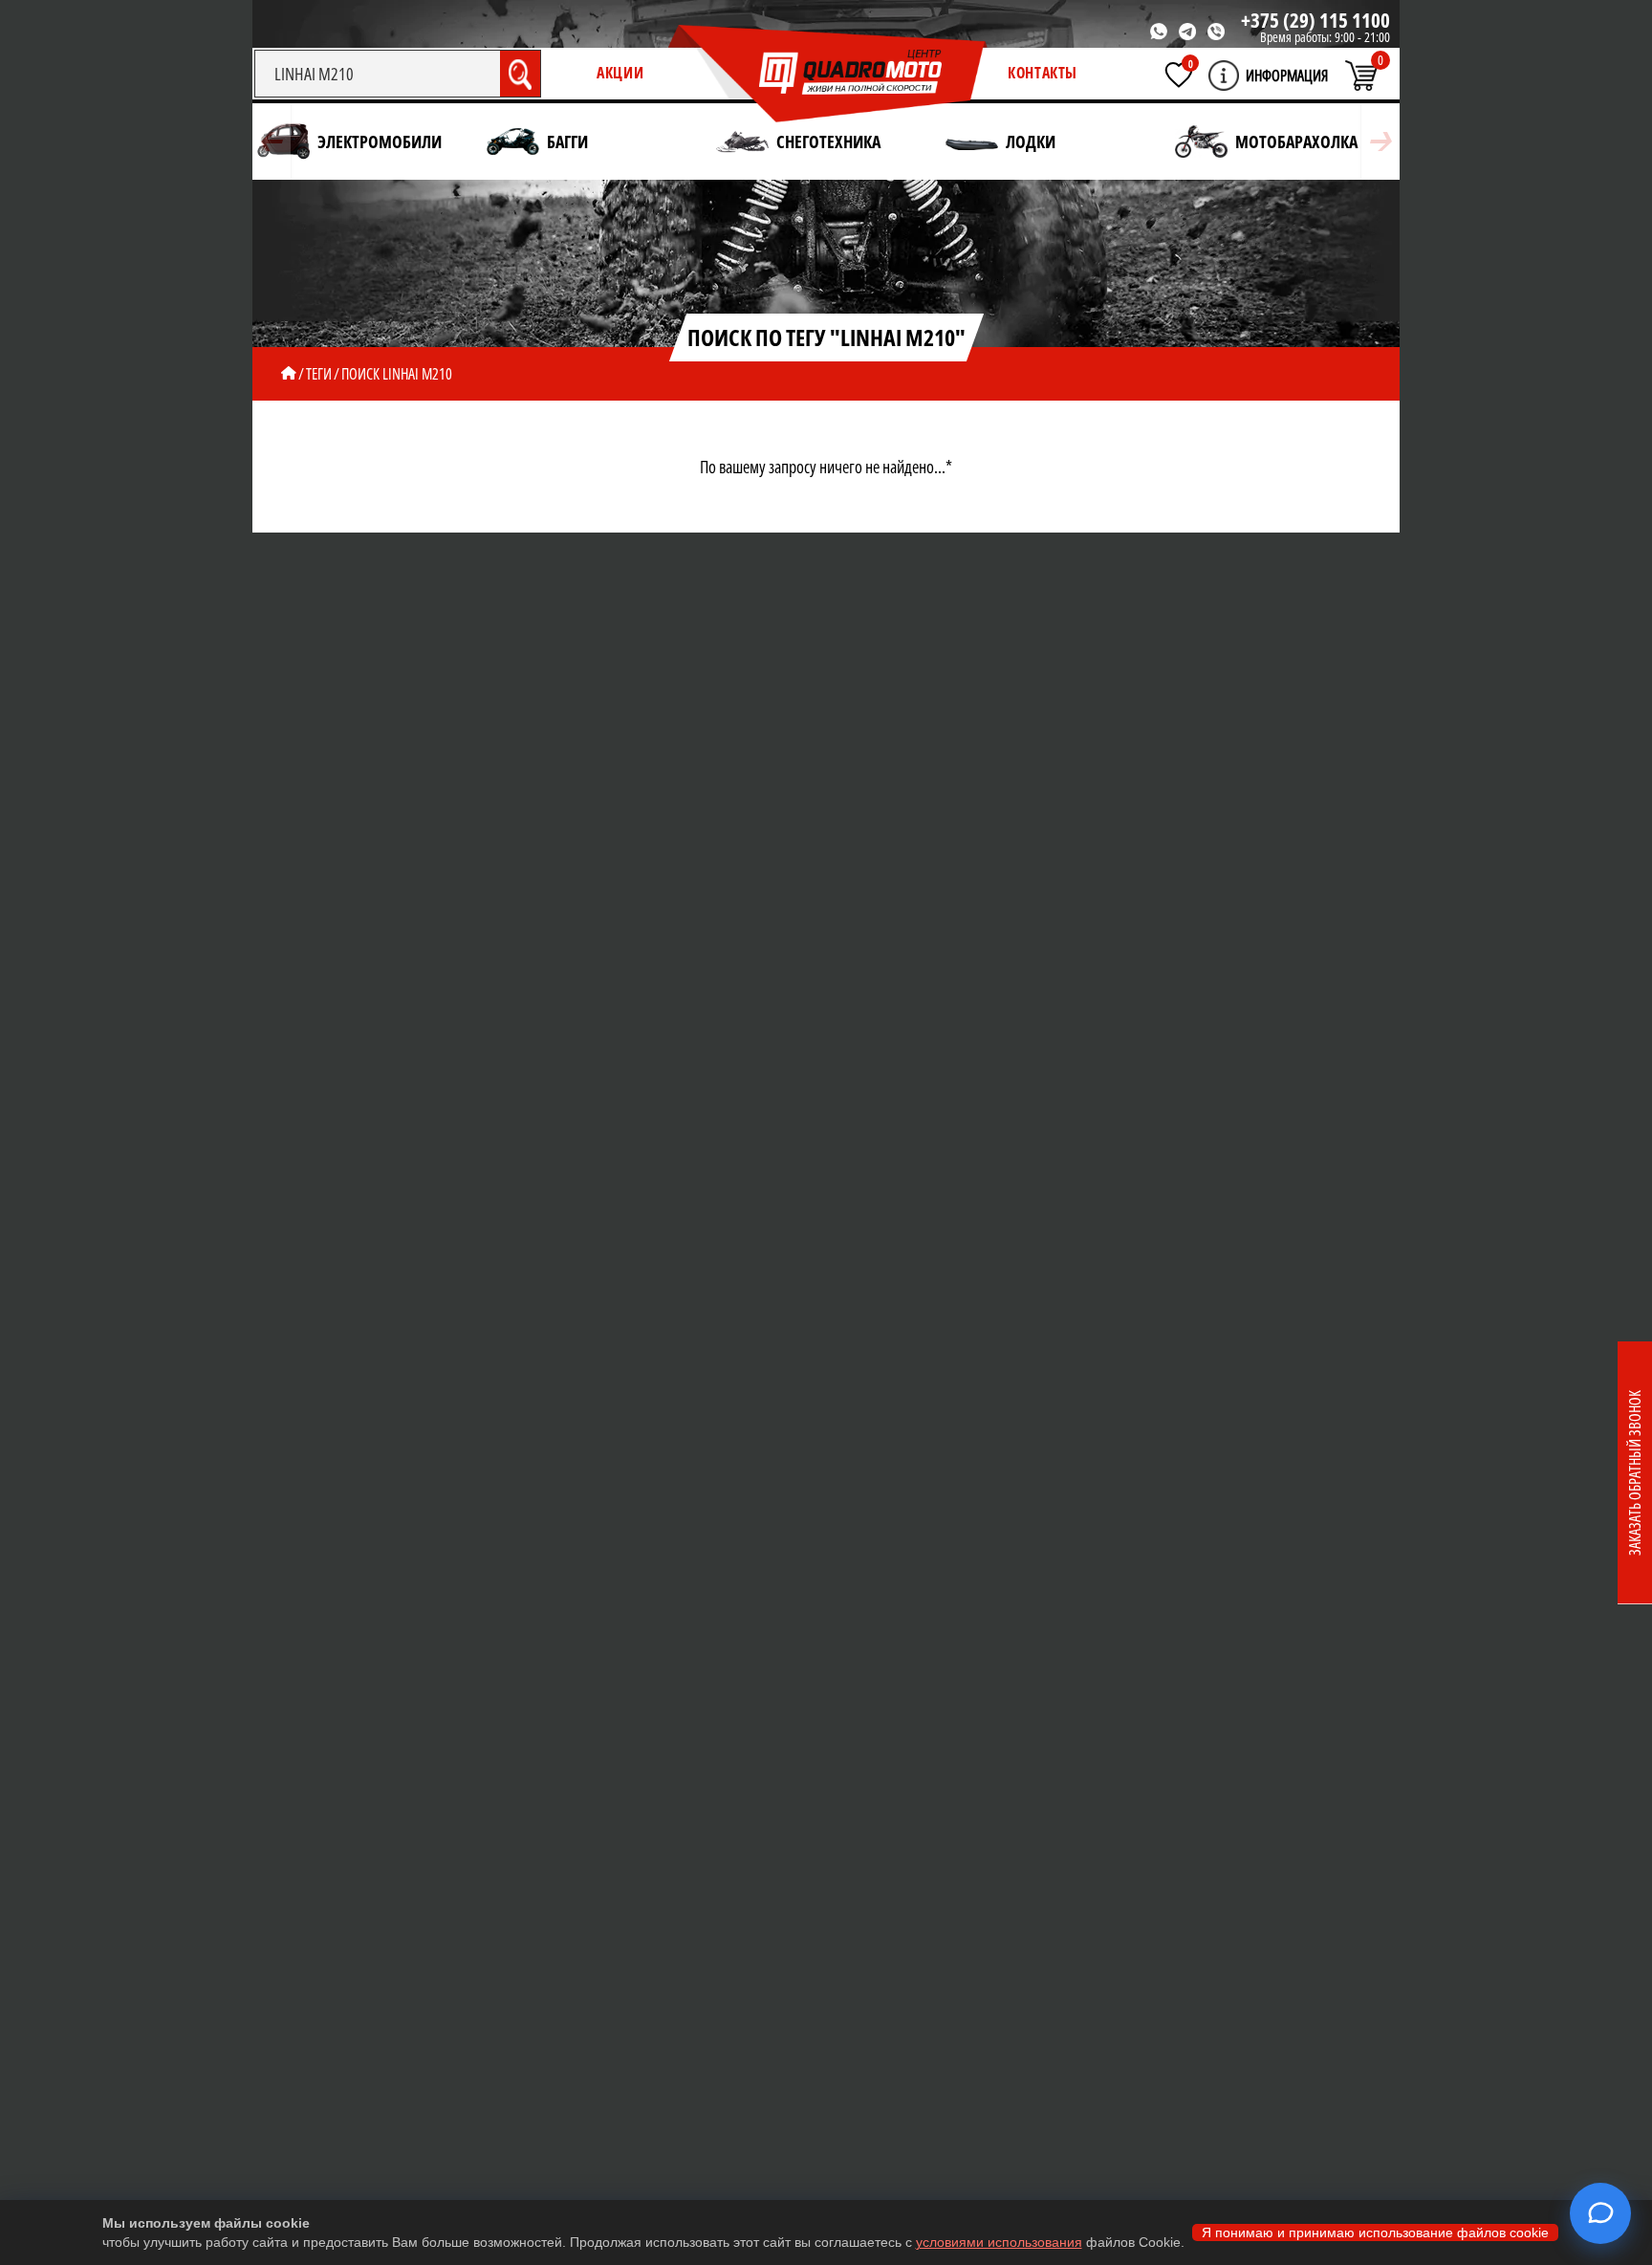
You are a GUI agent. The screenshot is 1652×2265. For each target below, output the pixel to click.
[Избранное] (1179, 75)
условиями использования (999, 2242)
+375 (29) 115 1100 (1315, 20)
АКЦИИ (620, 73)
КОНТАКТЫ (1043, 73)
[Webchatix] (1600, 2213)
